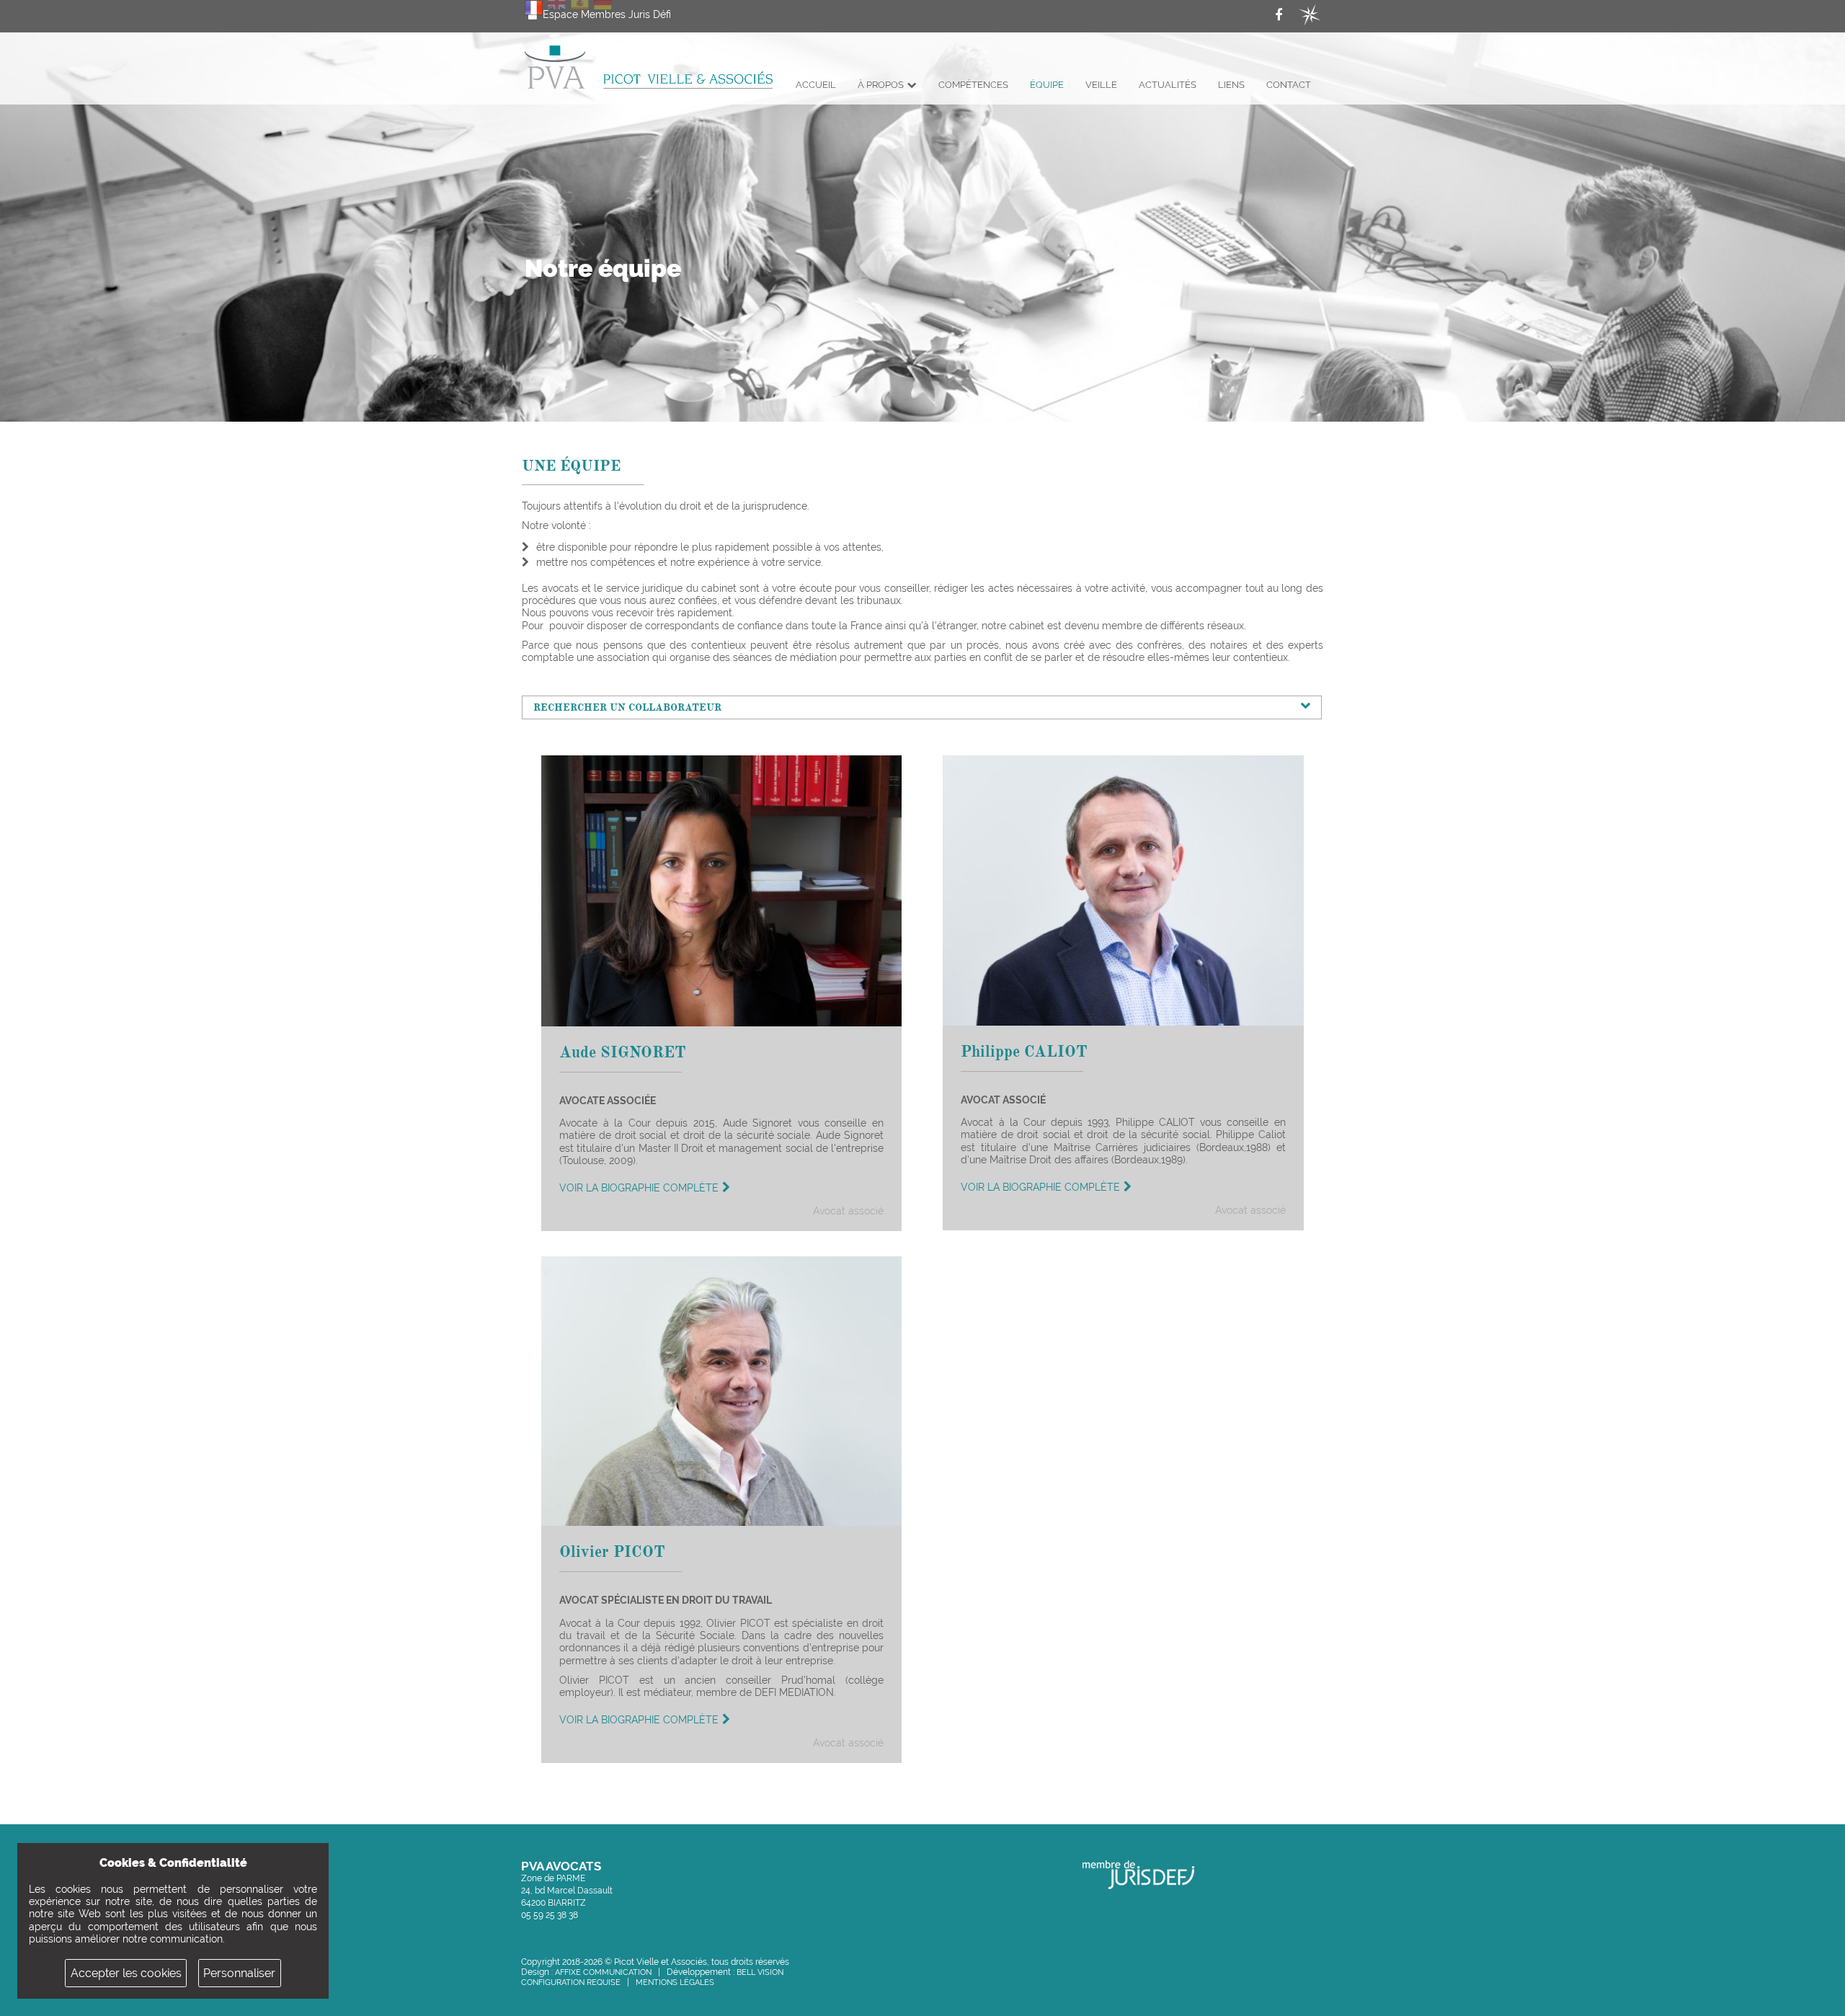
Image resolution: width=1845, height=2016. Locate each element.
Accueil (816, 85)
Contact (1289, 85)
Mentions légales (675, 1982)
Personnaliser (239, 1973)
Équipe (1047, 85)
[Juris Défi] (1310, 15)
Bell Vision (760, 1972)
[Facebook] (1282, 15)
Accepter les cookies (126, 1973)
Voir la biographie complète (639, 1188)
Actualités (1168, 85)
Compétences (973, 85)
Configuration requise (571, 1982)
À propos (881, 85)
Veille (1101, 85)
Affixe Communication (603, 1972)
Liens (1231, 85)
